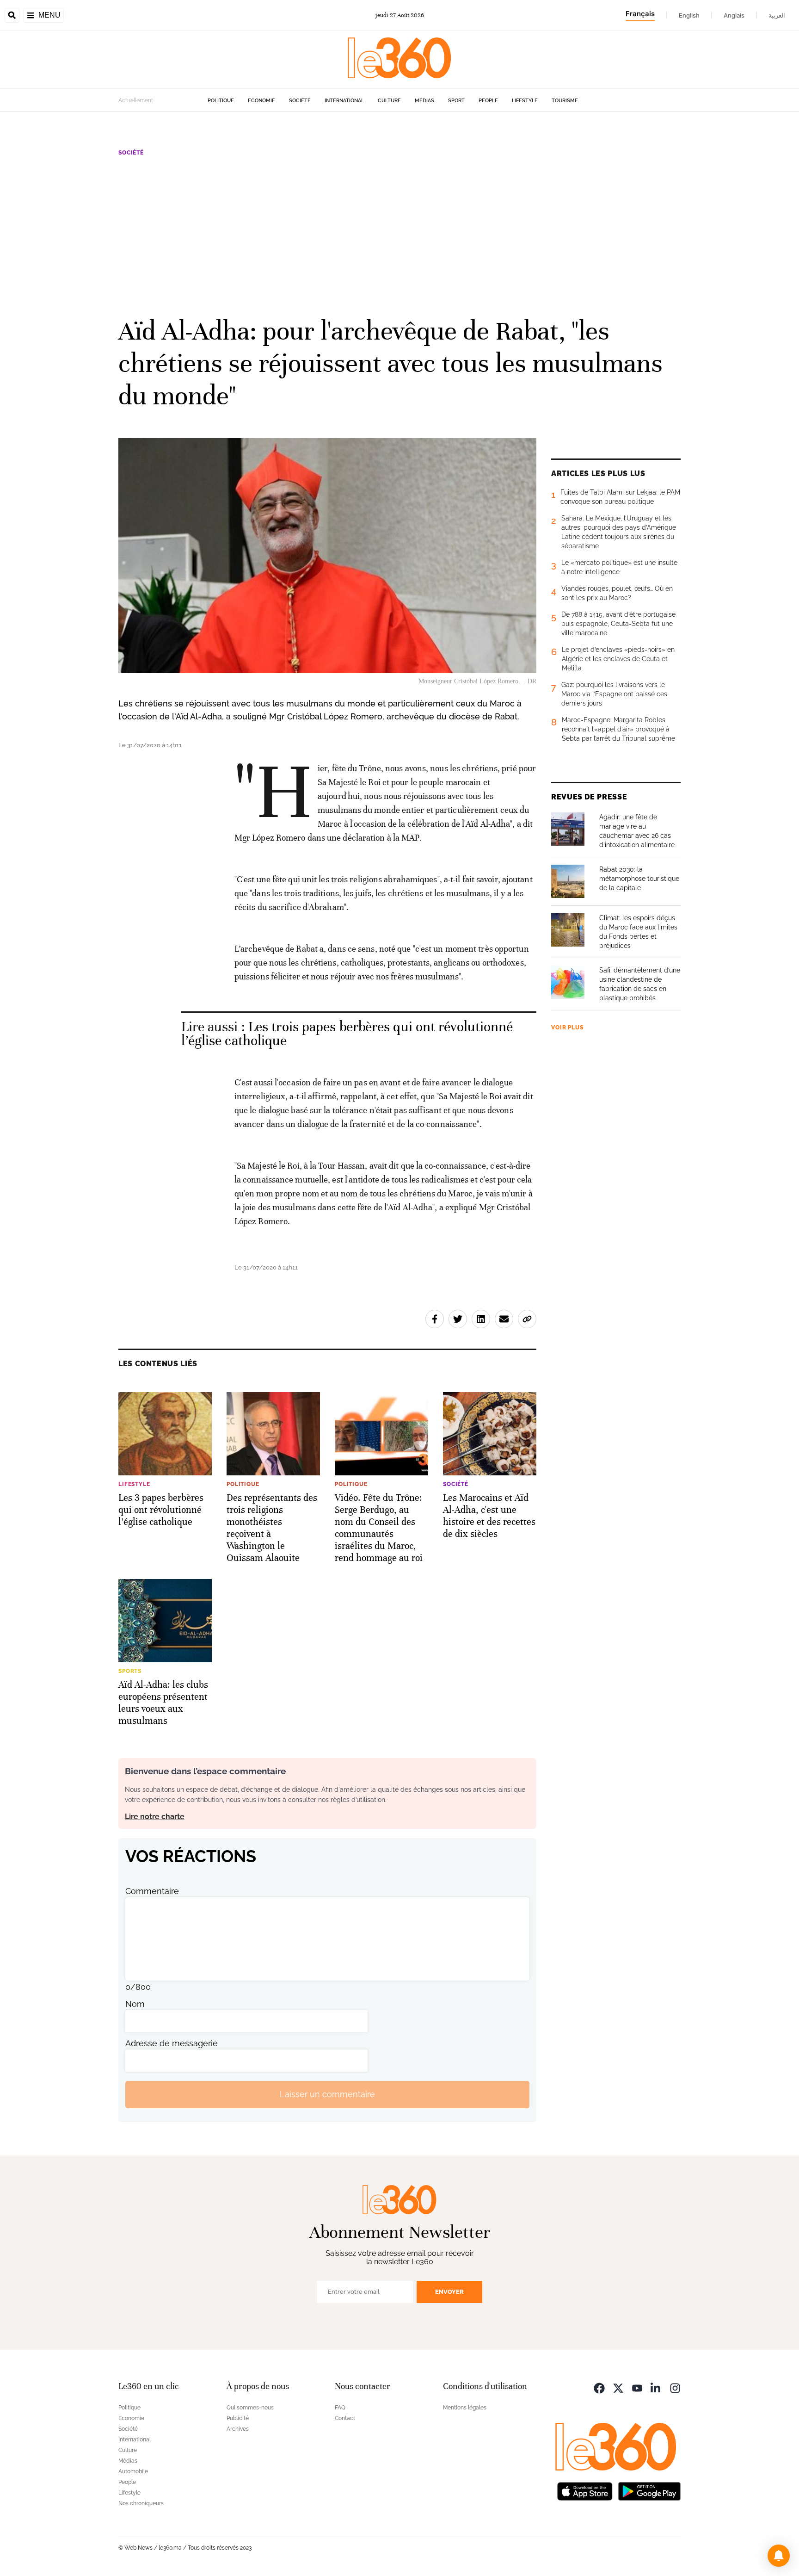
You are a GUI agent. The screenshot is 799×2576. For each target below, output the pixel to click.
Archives (238, 2429)
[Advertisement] (399, 235)
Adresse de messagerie (172, 2043)
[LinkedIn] (656, 2387)
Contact (345, 2418)
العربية (777, 15)
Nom (135, 2004)
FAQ (340, 2408)
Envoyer (449, 2292)
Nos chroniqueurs (141, 2503)
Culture (389, 101)
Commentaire (152, 1891)
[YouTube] (637, 2387)
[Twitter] (618, 2387)
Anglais (734, 15)
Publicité (238, 2418)
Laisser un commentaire (327, 2094)
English (689, 15)
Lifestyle (525, 101)
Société (300, 101)
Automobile (133, 2471)
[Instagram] (675, 2387)
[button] (779, 2556)
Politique (221, 101)
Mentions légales (465, 2408)
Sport (456, 101)
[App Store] (585, 2491)
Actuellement (136, 100)
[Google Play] (649, 2491)
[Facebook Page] (599, 2387)
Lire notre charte (155, 1817)
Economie (261, 101)
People (488, 101)
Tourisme (565, 101)
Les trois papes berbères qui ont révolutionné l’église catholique (347, 1034)
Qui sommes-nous (250, 2408)
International (344, 101)
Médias (424, 101)
